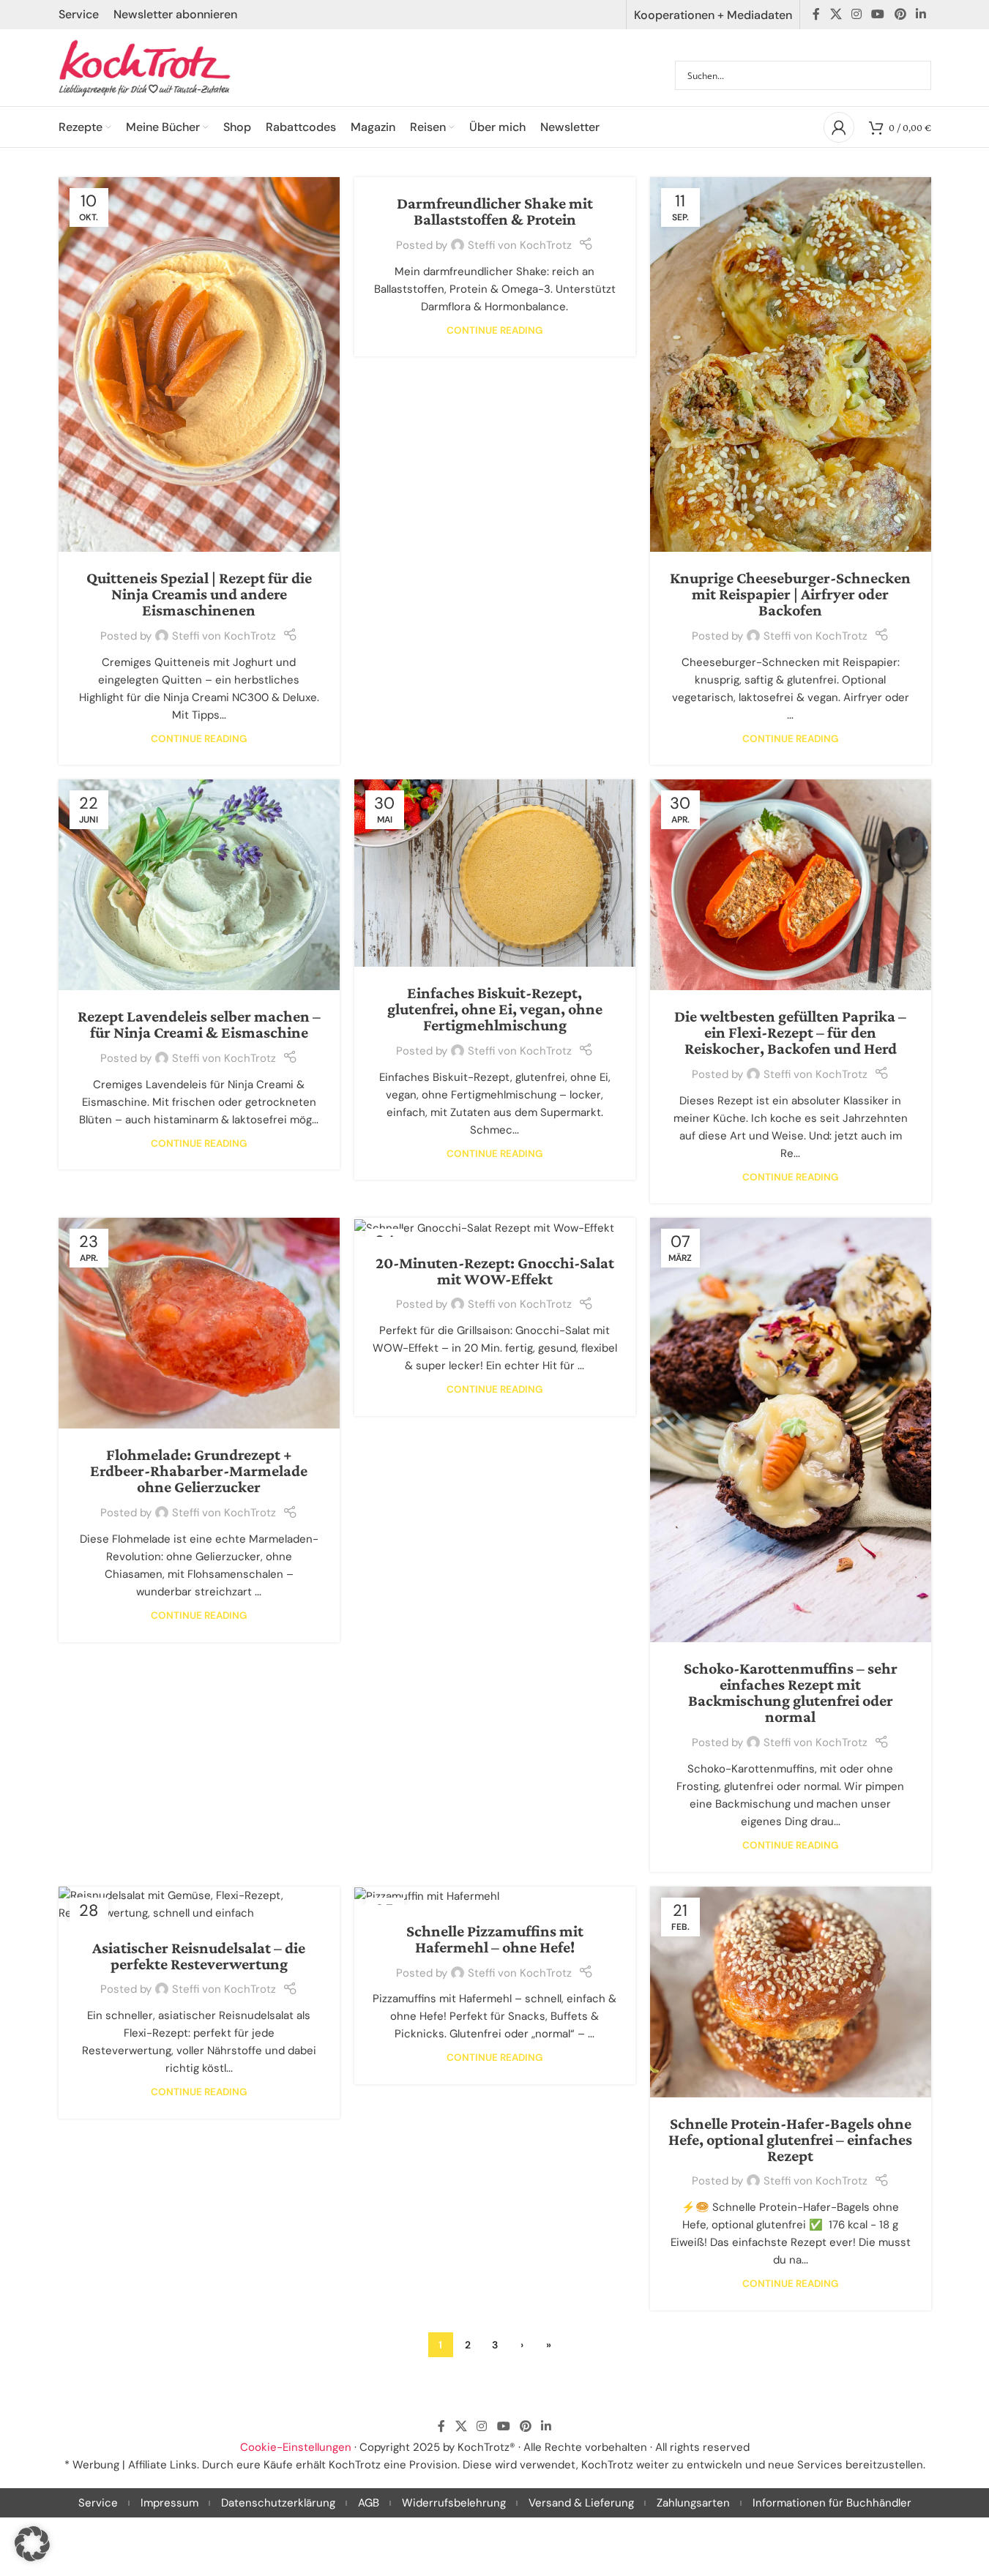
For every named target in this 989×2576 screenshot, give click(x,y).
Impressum (169, 2503)
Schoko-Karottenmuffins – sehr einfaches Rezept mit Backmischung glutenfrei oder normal (791, 1692)
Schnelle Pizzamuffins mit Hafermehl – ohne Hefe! (495, 1939)
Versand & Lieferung (581, 2503)
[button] (32, 2544)
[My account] (839, 127)
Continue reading (199, 739)
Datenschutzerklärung (278, 2503)
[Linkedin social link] (921, 14)
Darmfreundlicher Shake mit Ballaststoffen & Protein (495, 211)
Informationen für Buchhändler (832, 2503)
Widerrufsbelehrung (454, 2503)
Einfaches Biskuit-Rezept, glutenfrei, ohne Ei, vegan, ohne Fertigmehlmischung (495, 1009)
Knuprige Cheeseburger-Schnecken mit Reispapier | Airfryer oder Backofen (790, 594)
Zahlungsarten (693, 2503)
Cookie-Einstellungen (296, 2447)
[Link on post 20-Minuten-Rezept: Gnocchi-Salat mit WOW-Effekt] (495, 1227)
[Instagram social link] (856, 14)
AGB (369, 2503)
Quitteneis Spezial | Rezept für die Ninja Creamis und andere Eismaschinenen (199, 594)
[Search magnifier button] (917, 75)
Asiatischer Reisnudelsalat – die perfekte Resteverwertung (199, 1956)
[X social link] (836, 14)
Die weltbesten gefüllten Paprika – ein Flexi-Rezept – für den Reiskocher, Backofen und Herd (790, 1032)
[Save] (291, 636)
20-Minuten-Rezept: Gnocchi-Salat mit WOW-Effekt (495, 1271)
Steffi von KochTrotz (224, 636)
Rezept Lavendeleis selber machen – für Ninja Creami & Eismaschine (199, 1024)
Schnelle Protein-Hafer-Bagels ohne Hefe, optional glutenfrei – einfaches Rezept (790, 2139)
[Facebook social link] (816, 14)
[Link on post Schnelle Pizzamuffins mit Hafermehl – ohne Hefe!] (495, 1896)
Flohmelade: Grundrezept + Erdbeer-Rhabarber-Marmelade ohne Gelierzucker (199, 1471)
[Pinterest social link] (900, 14)
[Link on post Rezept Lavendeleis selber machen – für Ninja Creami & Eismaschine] (199, 885)
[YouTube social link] (878, 14)
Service (98, 2503)
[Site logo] (145, 67)
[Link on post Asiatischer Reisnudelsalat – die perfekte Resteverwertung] (199, 1904)
